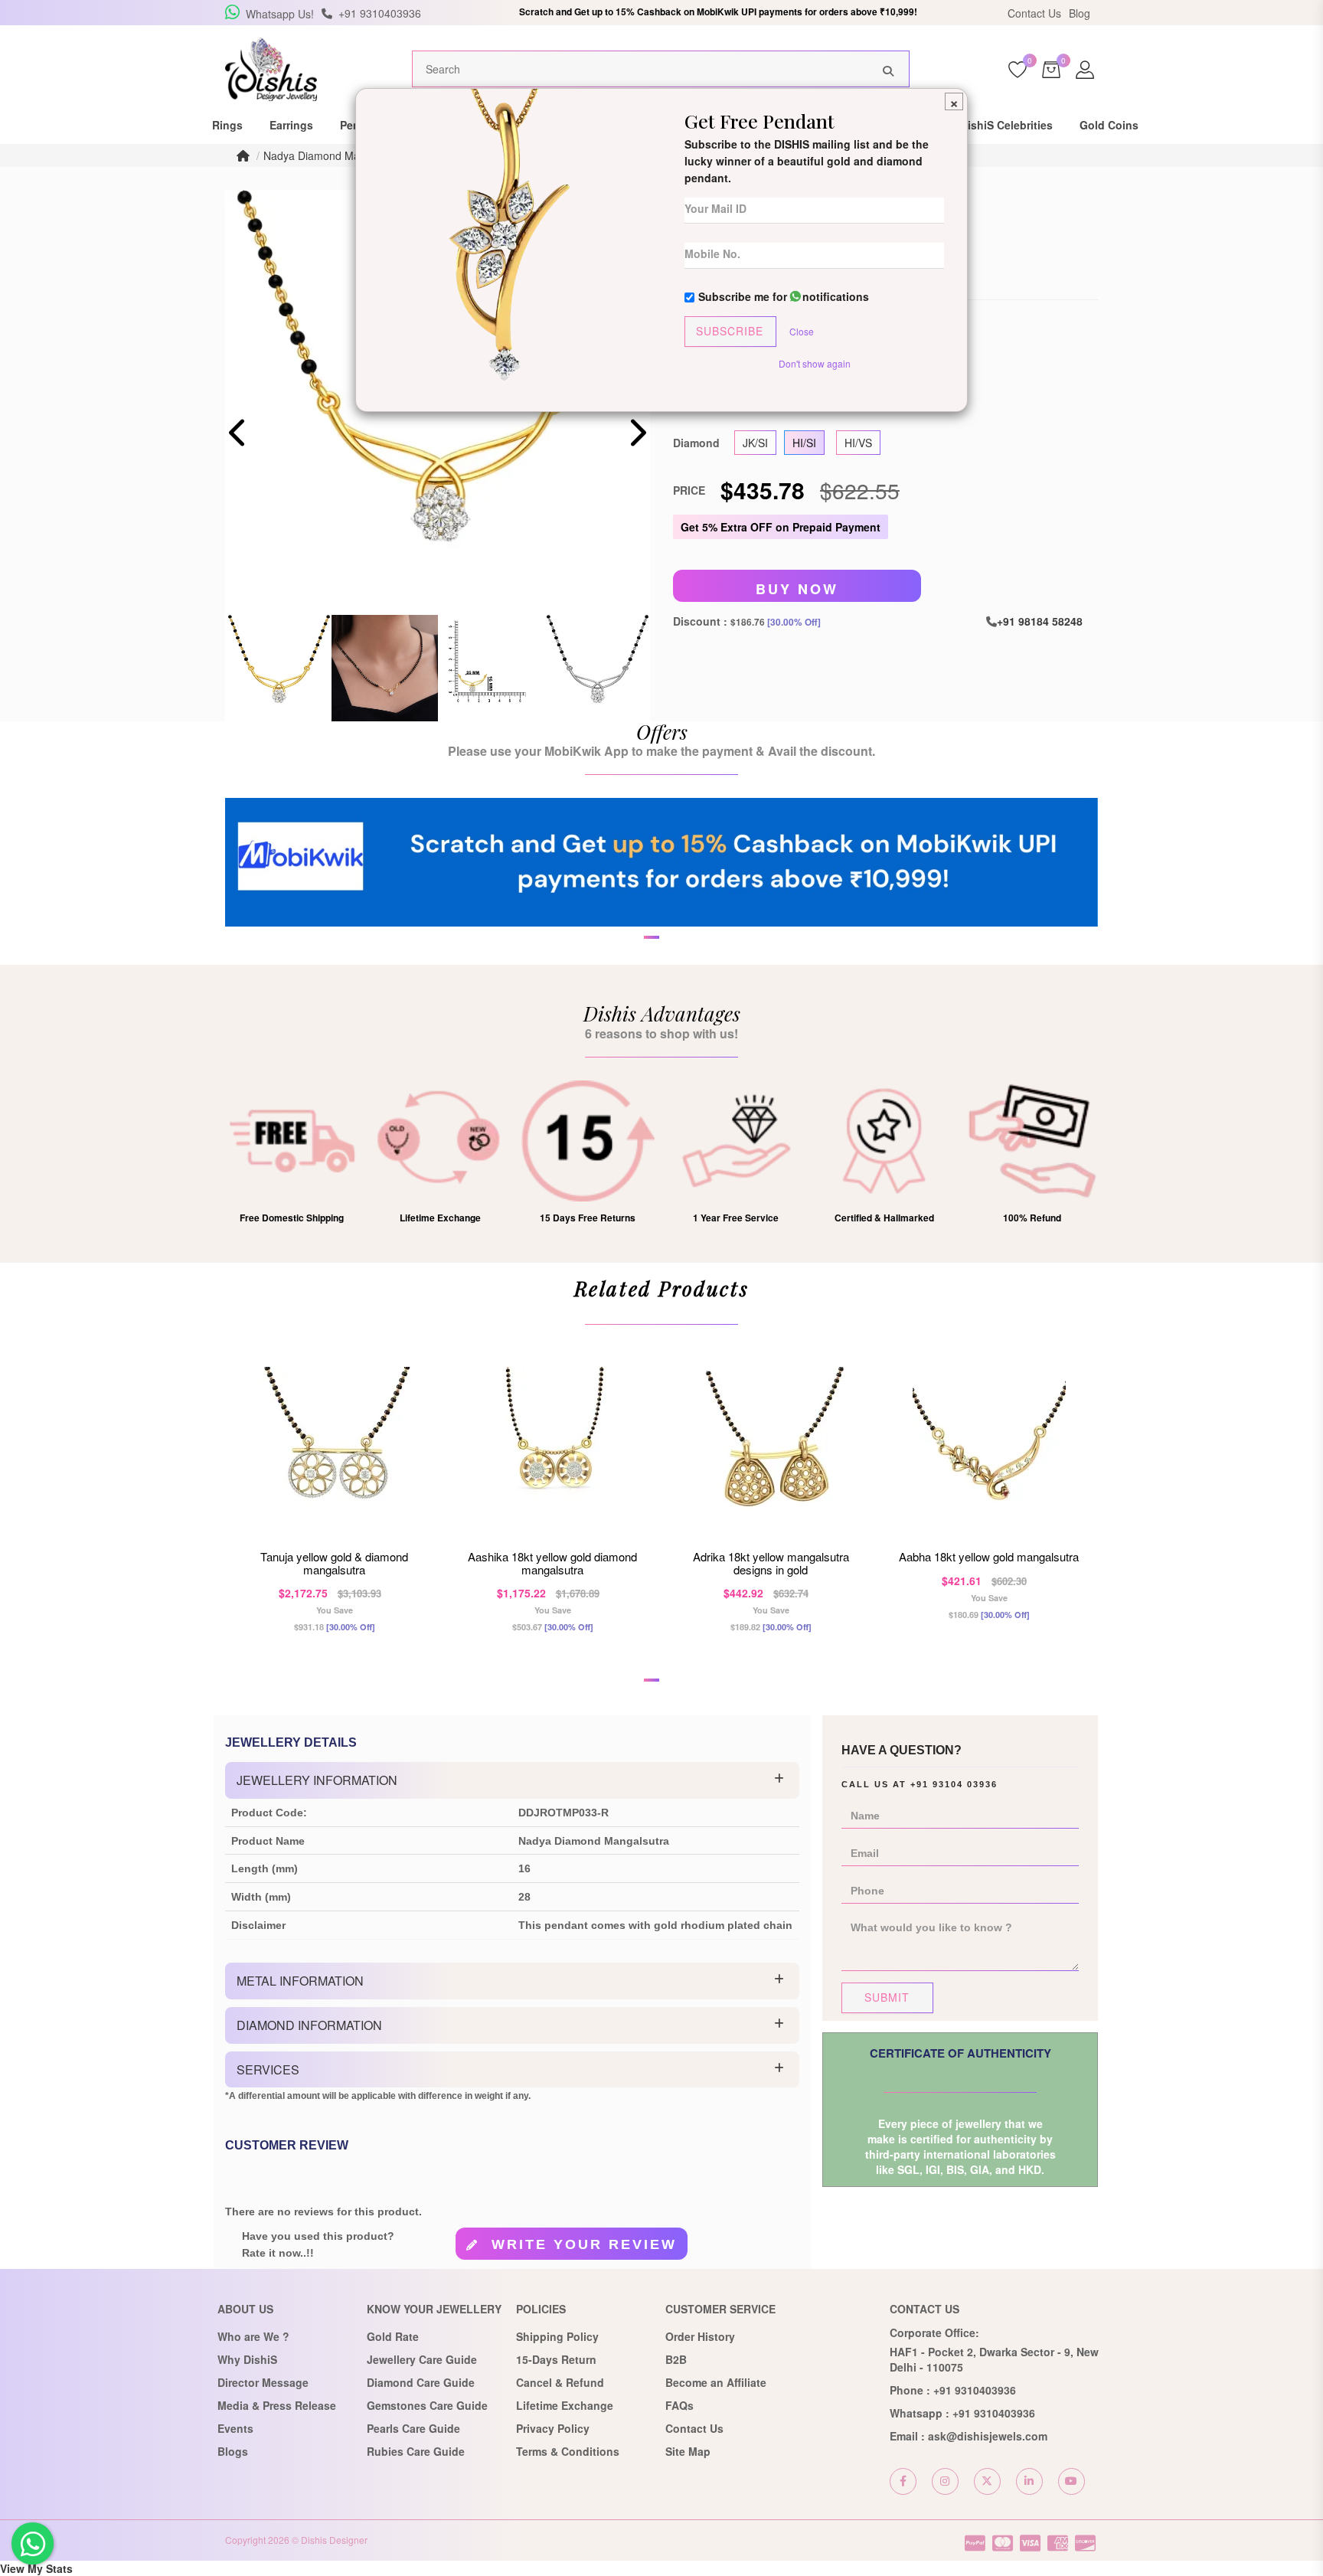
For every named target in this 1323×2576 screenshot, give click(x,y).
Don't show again (815, 363)
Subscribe (730, 331)
